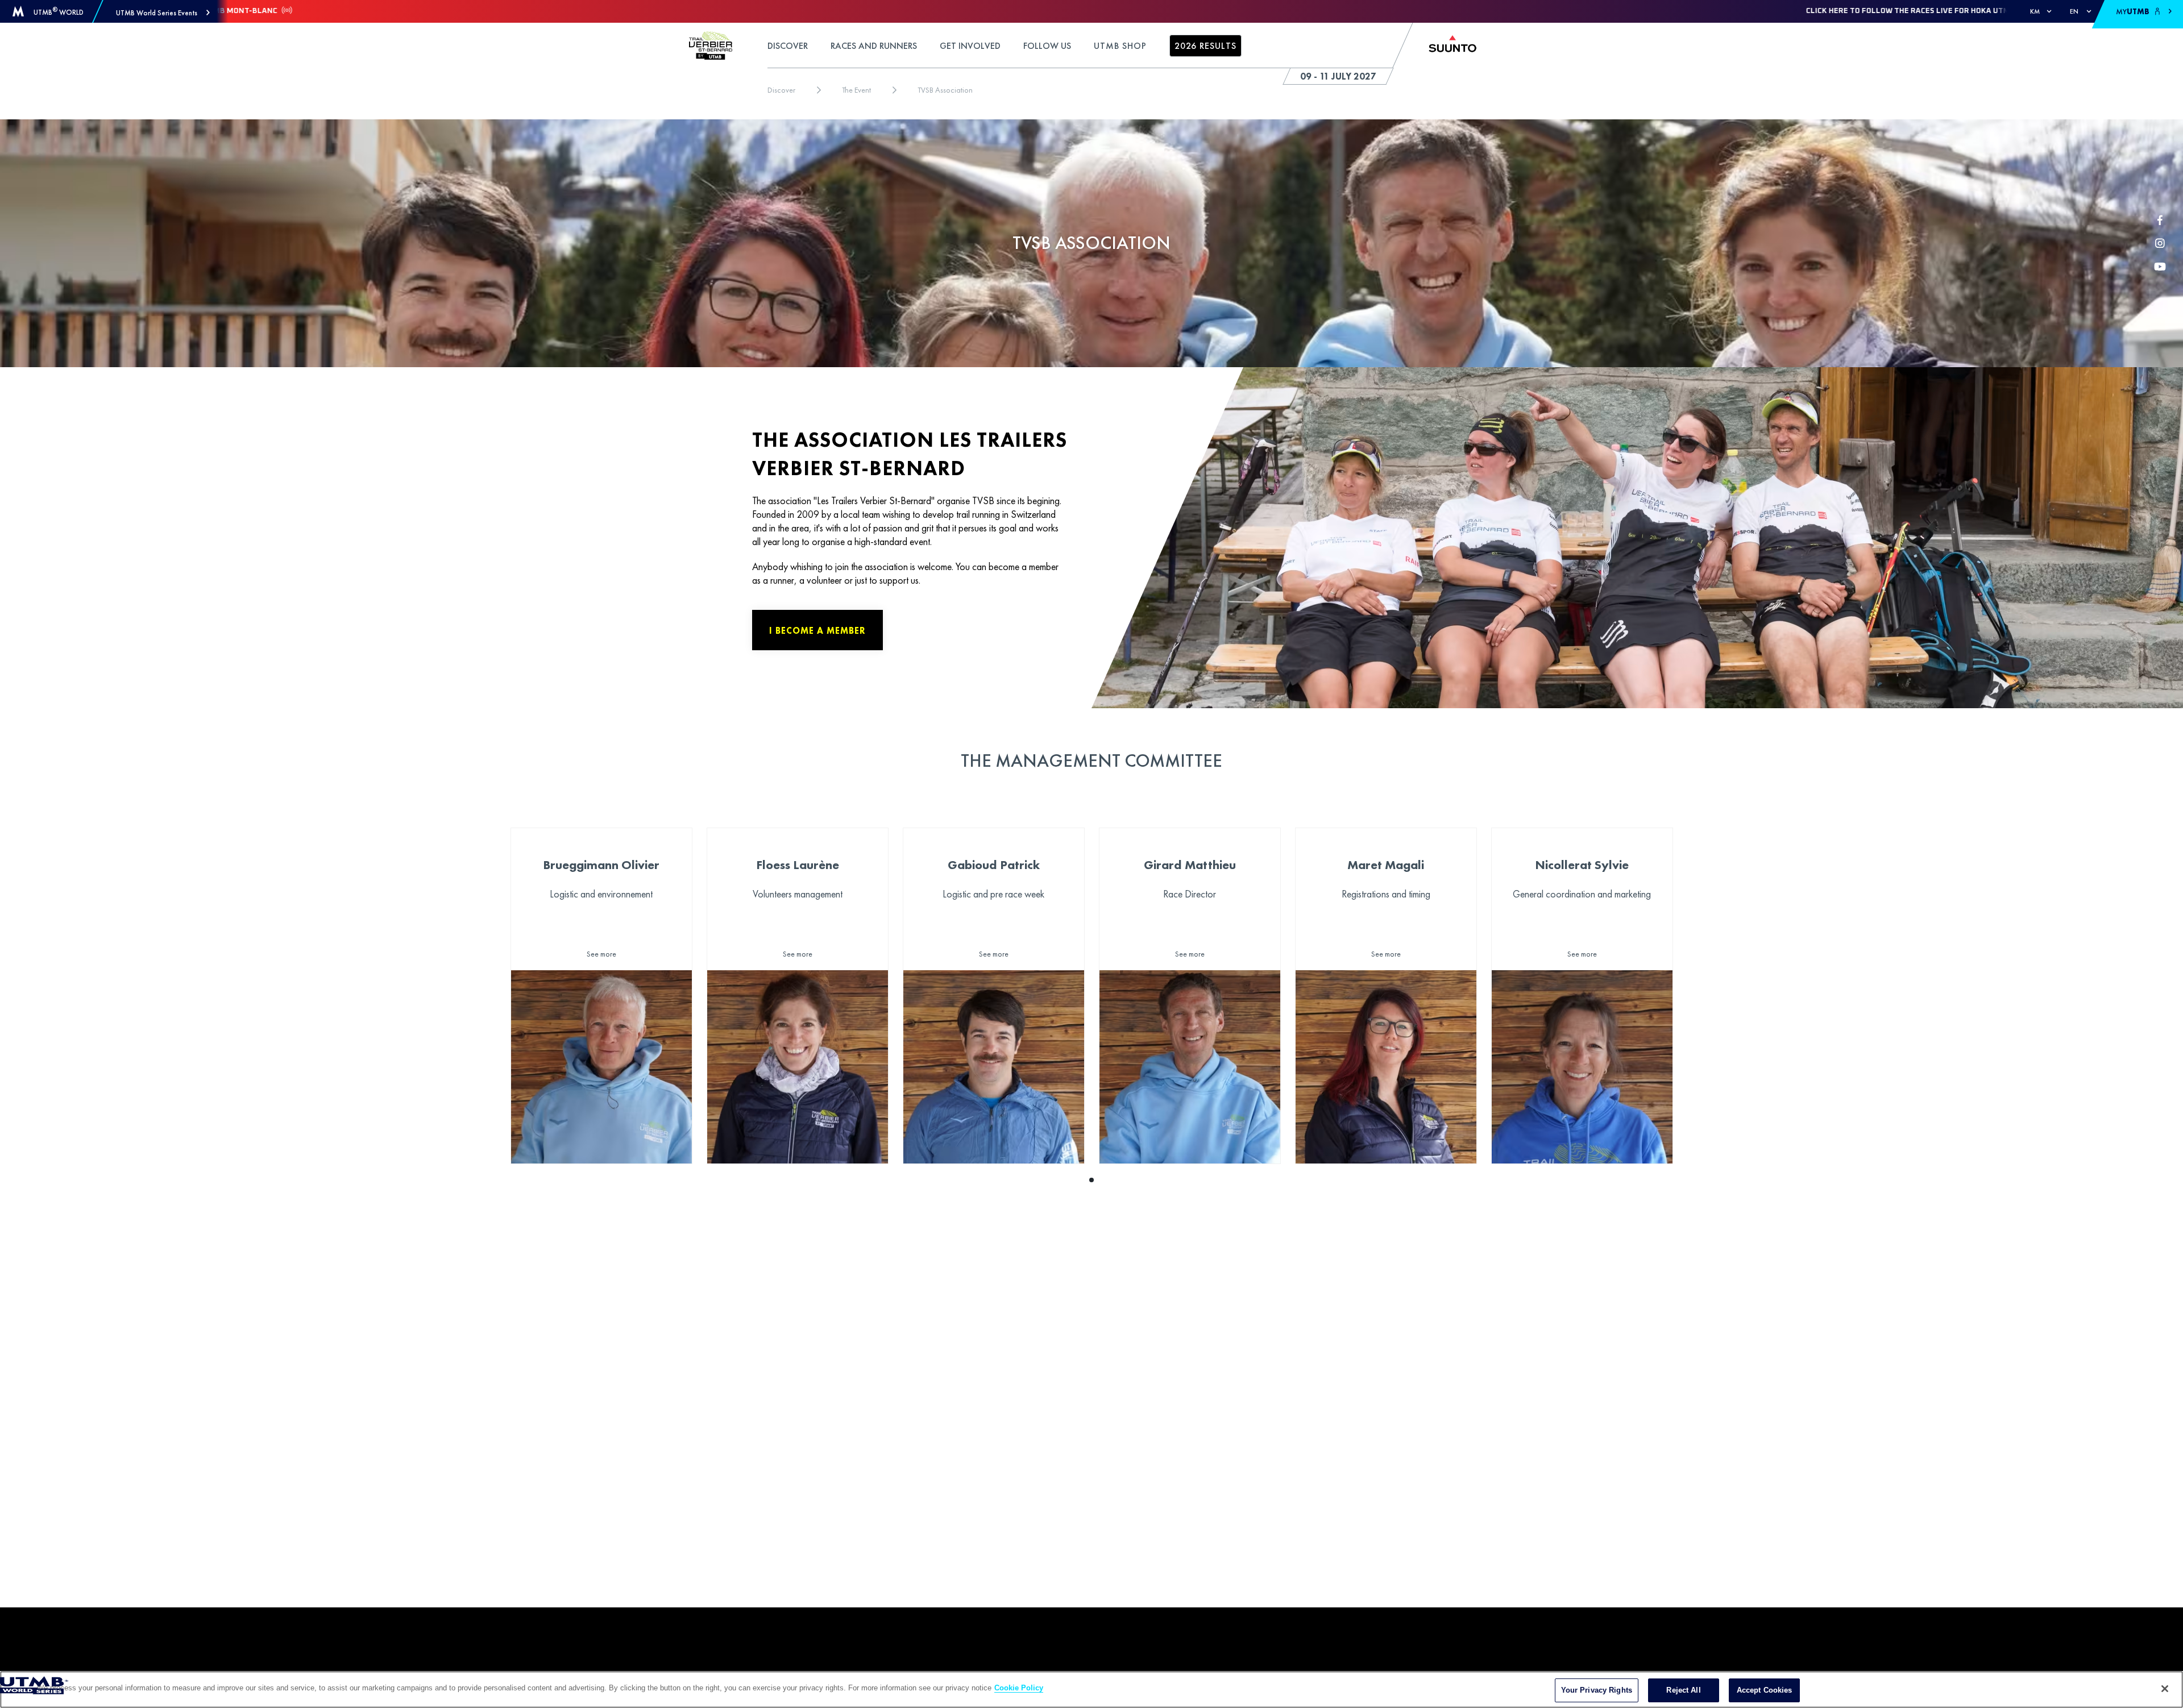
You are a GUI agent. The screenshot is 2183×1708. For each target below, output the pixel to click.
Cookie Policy (1019, 1688)
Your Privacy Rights (1597, 1690)
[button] (163, 13)
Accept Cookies (1765, 1690)
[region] (1091, 1690)
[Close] (2165, 1689)
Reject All (1683, 1690)
